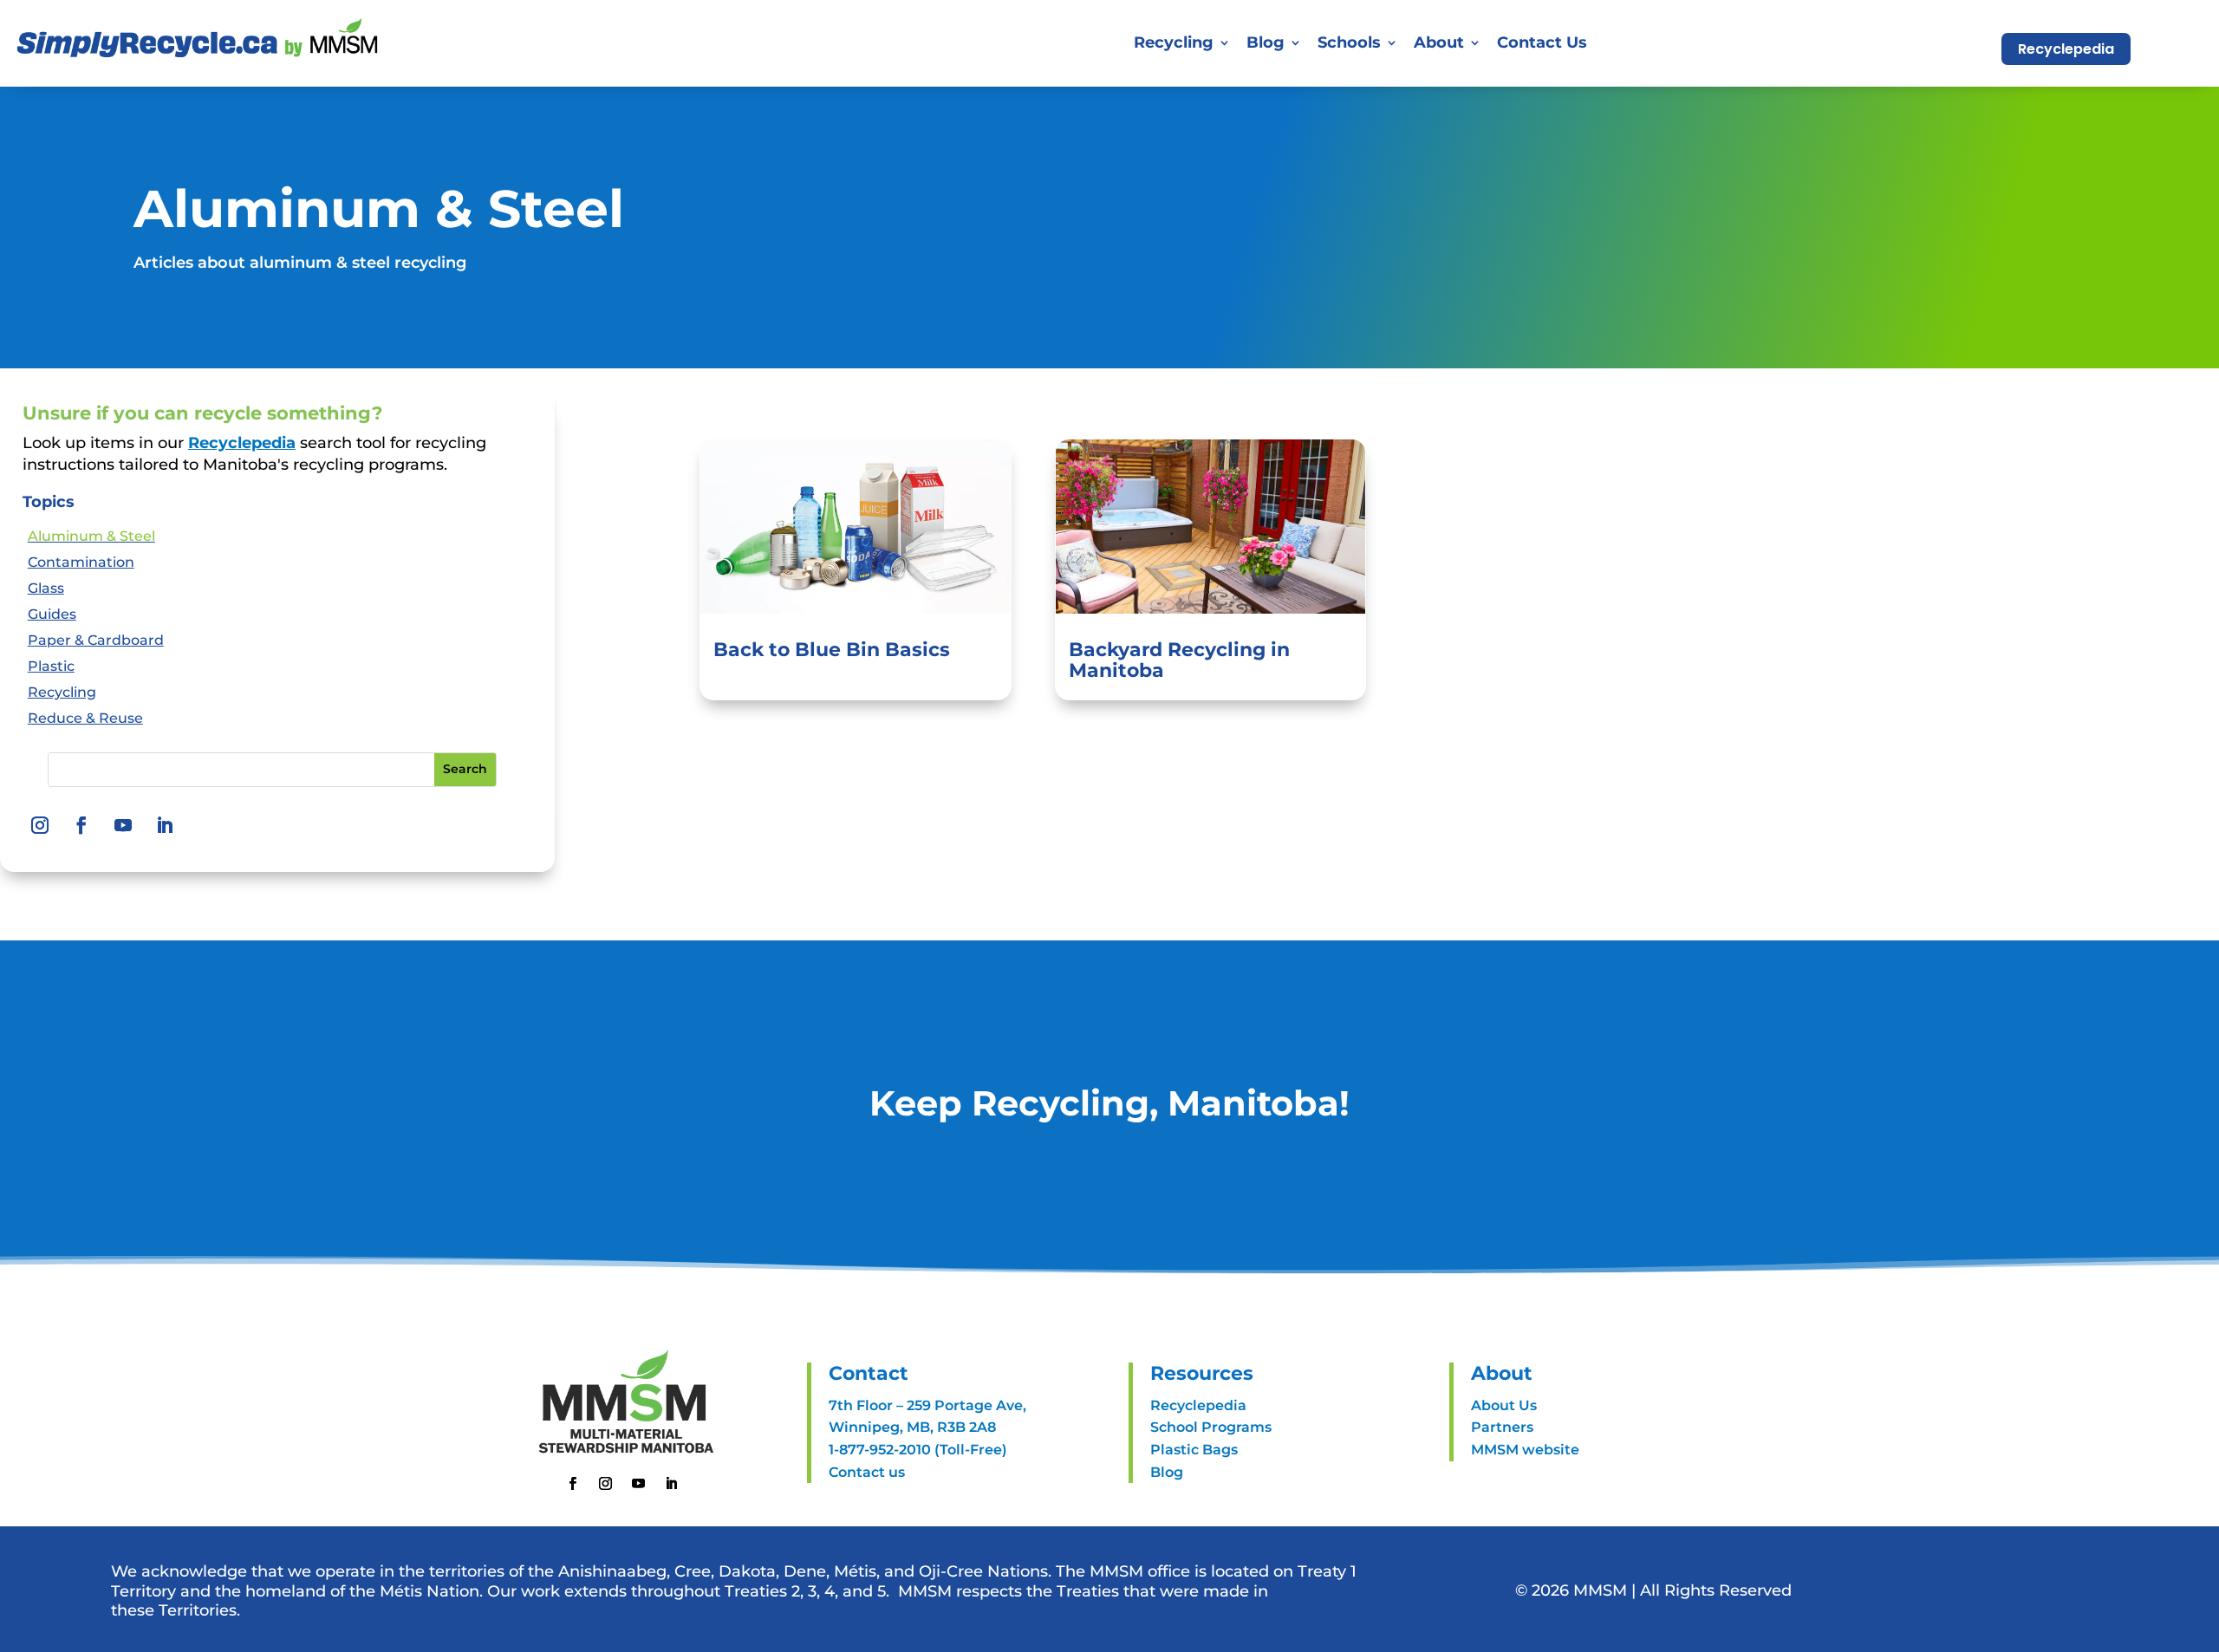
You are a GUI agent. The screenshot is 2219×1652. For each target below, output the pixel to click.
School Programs (1211, 1427)
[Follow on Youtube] (123, 825)
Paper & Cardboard (96, 641)
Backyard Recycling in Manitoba (1179, 660)
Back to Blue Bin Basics (832, 650)
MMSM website (1525, 1450)
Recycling (62, 693)
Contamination (81, 563)
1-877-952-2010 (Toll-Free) (918, 1450)
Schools (1349, 42)
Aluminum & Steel (91, 537)
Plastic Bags (1194, 1450)
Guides (52, 615)
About (1439, 42)
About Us (1504, 1405)
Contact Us (1542, 42)
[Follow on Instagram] (40, 825)
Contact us (867, 1472)
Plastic (51, 667)
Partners (1502, 1427)
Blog (1266, 42)
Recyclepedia (2066, 49)
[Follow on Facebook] (81, 825)
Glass (46, 589)
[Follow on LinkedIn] (165, 825)
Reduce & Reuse (85, 719)
